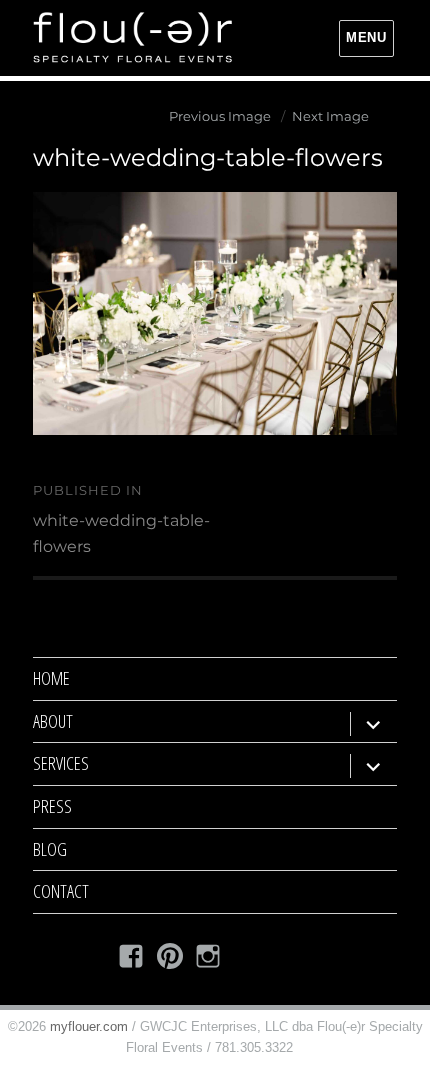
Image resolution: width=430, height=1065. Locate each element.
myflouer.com (89, 1026)
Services (61, 763)
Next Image (330, 116)
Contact (61, 891)
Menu (366, 37)
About (53, 721)
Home (51, 678)
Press (52, 806)
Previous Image (220, 116)
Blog (50, 849)
